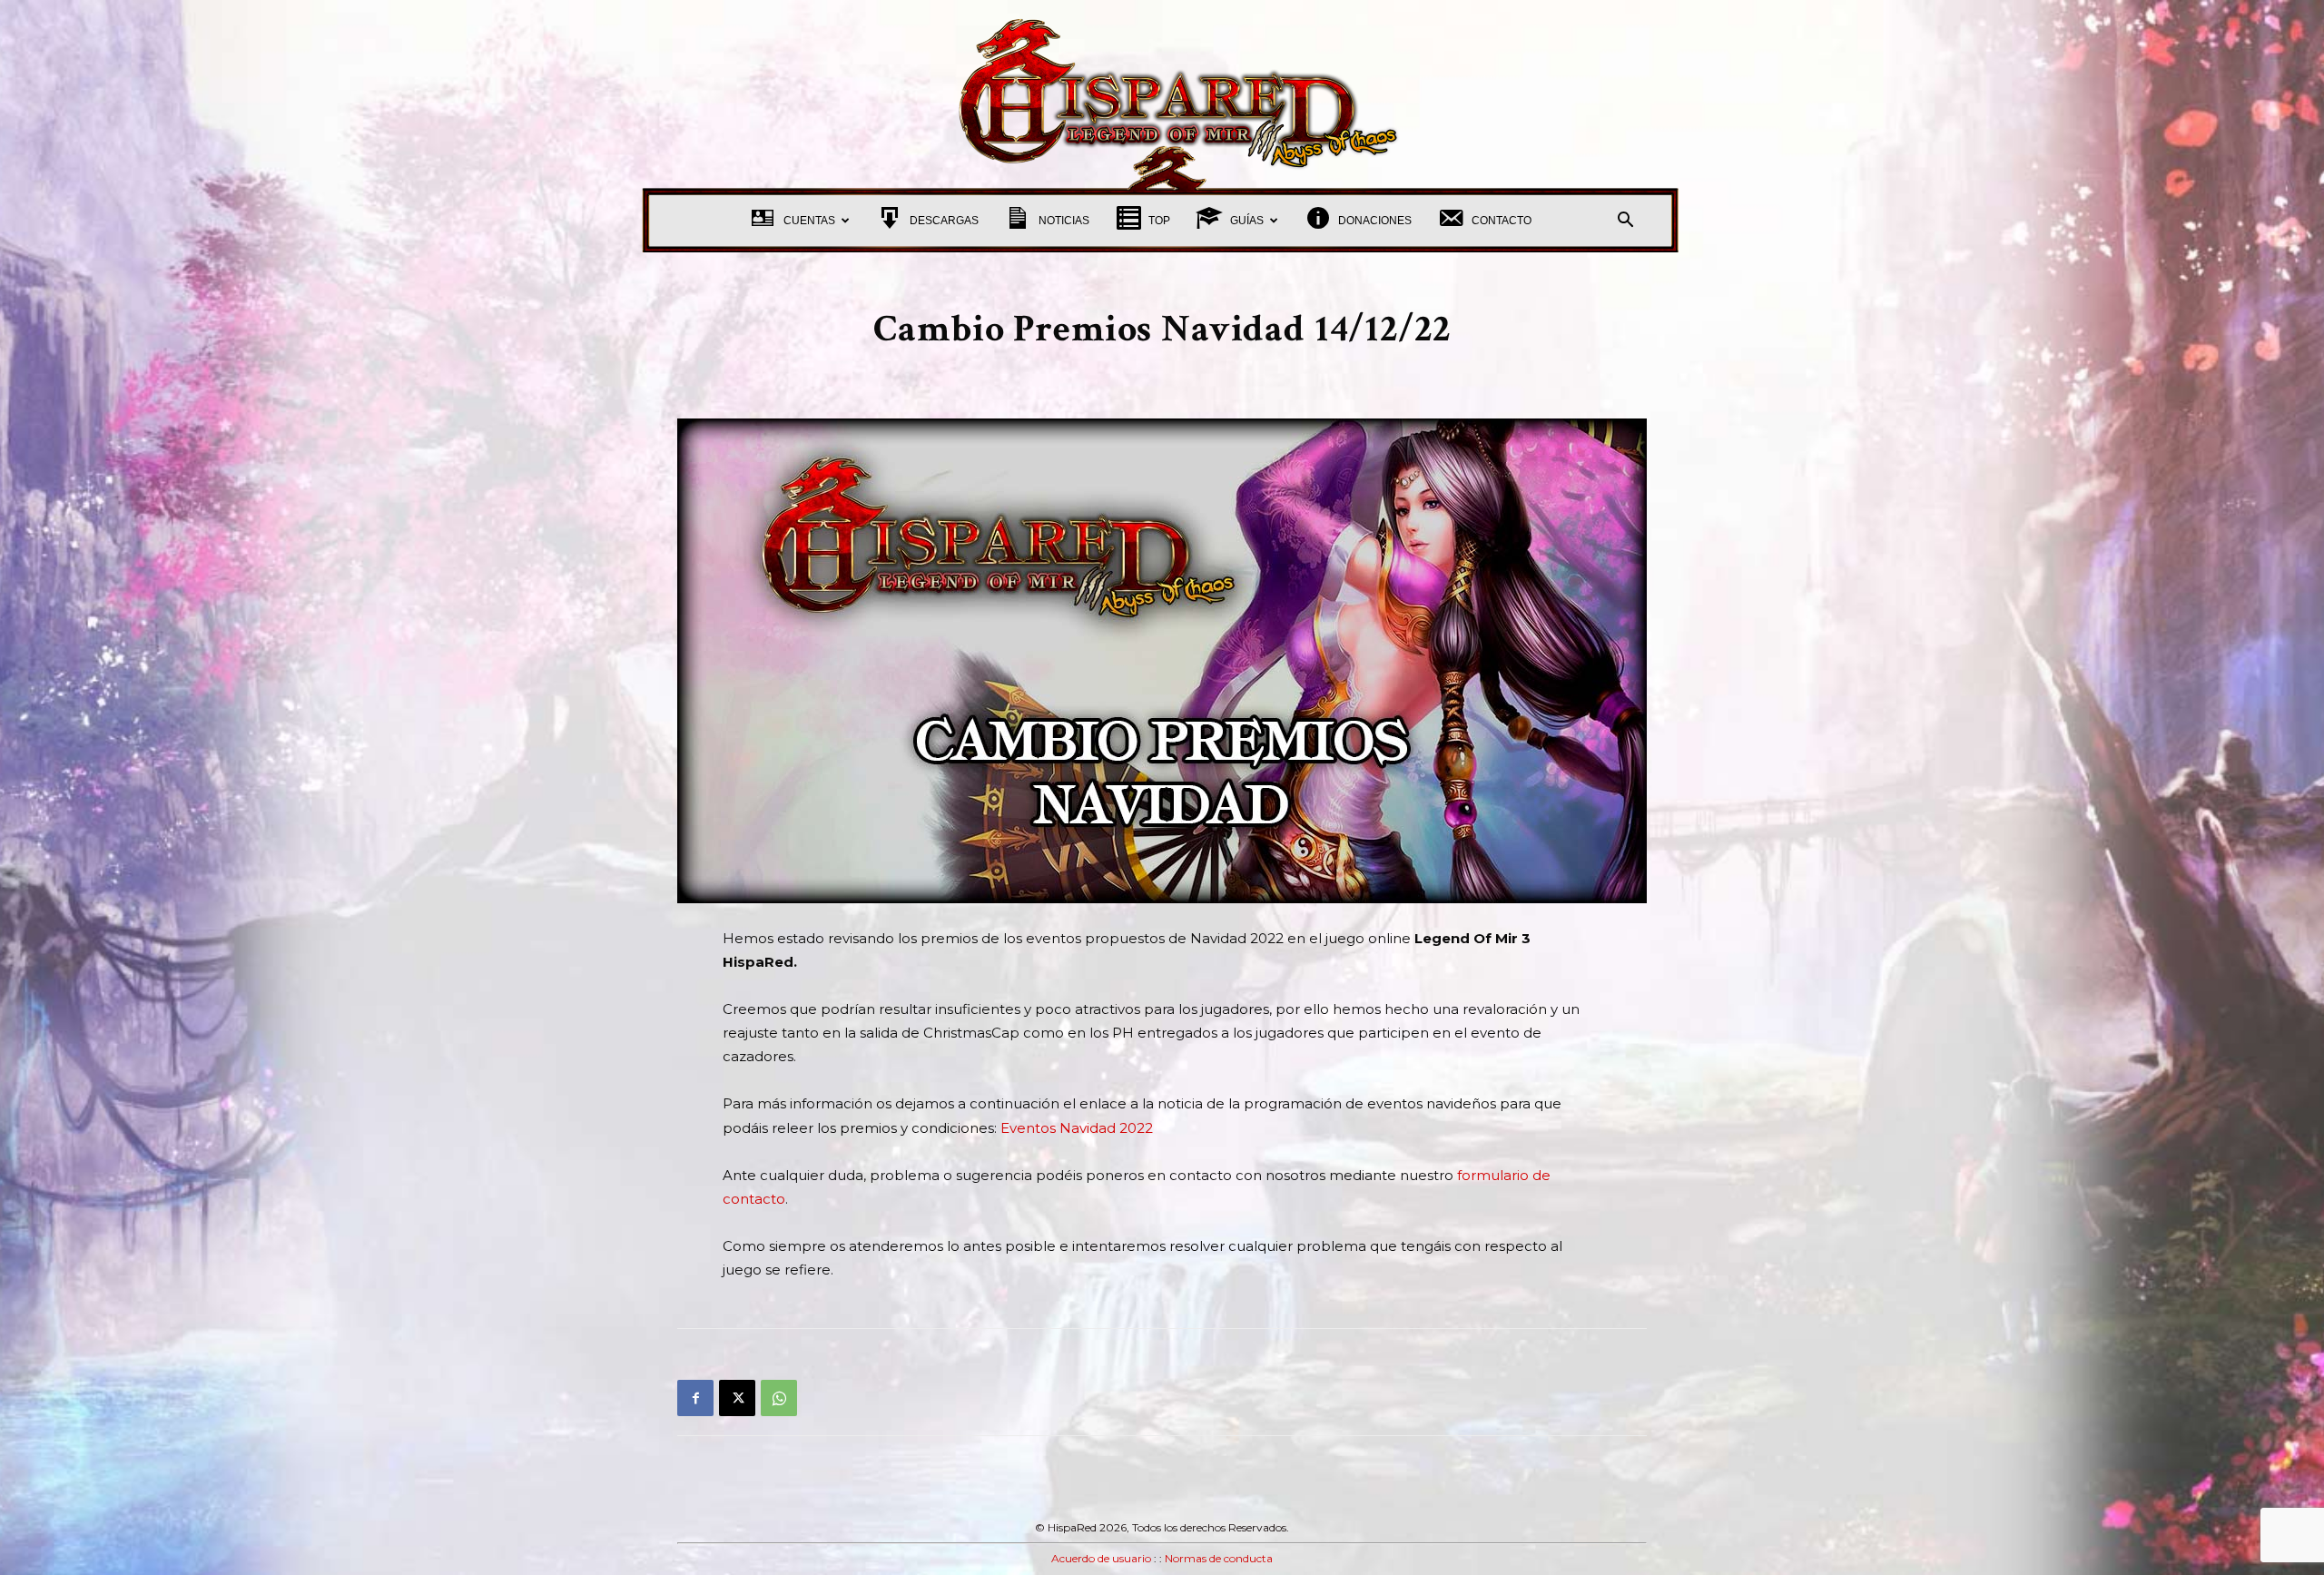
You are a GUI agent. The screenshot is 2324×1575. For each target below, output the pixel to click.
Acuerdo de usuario (1101, 1558)
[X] (737, 1398)
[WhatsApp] (779, 1398)
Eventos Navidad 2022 (1077, 1128)
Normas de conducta (1219, 1558)
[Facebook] (695, 1398)
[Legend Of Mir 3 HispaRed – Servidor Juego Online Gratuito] (1162, 94)
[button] (1625, 222)
